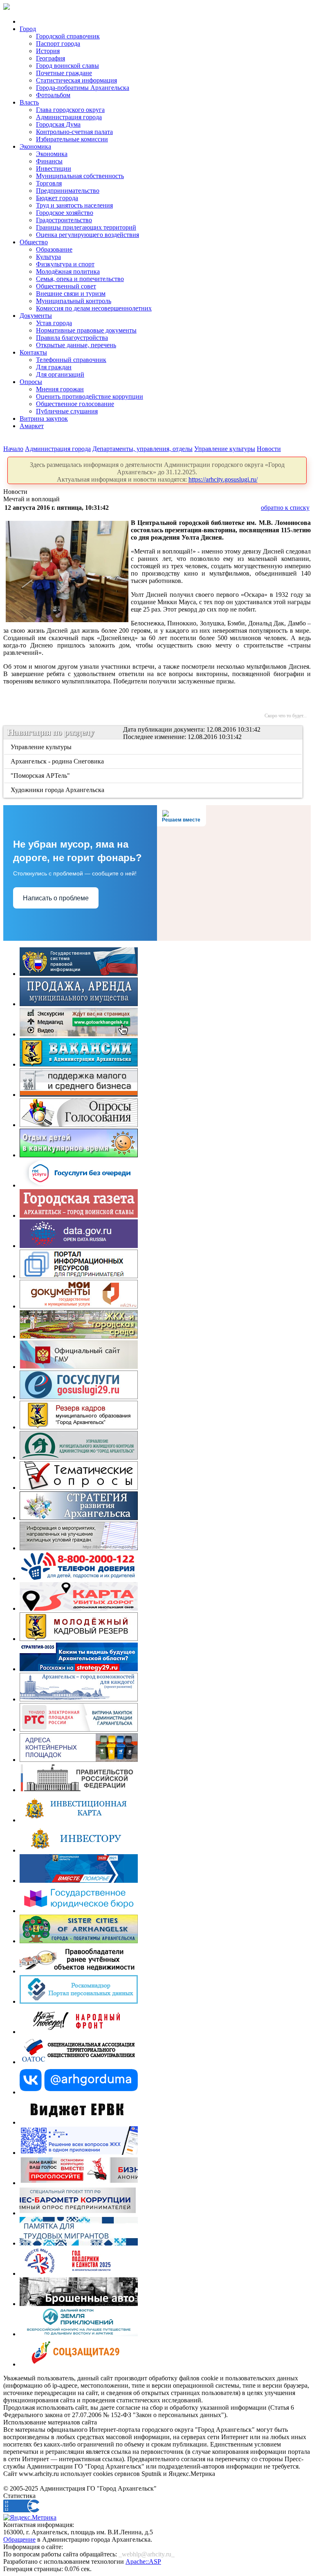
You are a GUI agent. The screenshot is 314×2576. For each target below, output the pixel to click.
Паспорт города (58, 44)
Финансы (49, 161)
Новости (269, 449)
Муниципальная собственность (80, 176)
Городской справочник (68, 36)
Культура (48, 257)
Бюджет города (57, 198)
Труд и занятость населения (74, 205)
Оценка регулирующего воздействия (87, 235)
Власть (29, 102)
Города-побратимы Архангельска (83, 88)
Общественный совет (66, 286)
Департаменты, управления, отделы (142, 449)
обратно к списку (285, 508)
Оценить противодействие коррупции (90, 396)
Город (28, 29)
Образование (54, 249)
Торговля (49, 183)
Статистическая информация (76, 80)
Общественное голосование (75, 404)
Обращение (19, 2539)
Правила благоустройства (72, 338)
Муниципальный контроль (74, 301)
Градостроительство (64, 220)
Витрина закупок (44, 419)
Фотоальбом (53, 95)
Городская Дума (58, 124)
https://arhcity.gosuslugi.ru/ (223, 479)
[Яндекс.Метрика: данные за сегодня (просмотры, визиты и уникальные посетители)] (30, 2518)
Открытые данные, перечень (76, 345)
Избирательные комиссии (72, 139)
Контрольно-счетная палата (74, 132)
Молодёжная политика (68, 271)
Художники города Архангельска (58, 790)
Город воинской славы (67, 66)
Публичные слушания (67, 411)
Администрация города (69, 117)
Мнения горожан (60, 389)
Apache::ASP (143, 2561)
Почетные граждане (64, 73)
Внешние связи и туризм (71, 294)
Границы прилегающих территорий (86, 227)
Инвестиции (54, 169)
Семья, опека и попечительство (80, 279)
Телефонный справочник (71, 360)
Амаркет (32, 426)
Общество (34, 242)
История (48, 51)
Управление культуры (225, 449)
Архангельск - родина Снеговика (58, 761)
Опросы (31, 382)
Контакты (33, 352)
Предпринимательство (68, 191)
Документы (36, 316)
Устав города (54, 323)
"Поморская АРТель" (41, 776)
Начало (13, 449)
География (50, 58)
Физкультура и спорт (65, 264)
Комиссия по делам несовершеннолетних (94, 308)
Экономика (35, 146)
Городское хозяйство (65, 213)
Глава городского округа (70, 110)
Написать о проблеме (56, 898)
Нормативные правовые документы (86, 330)
